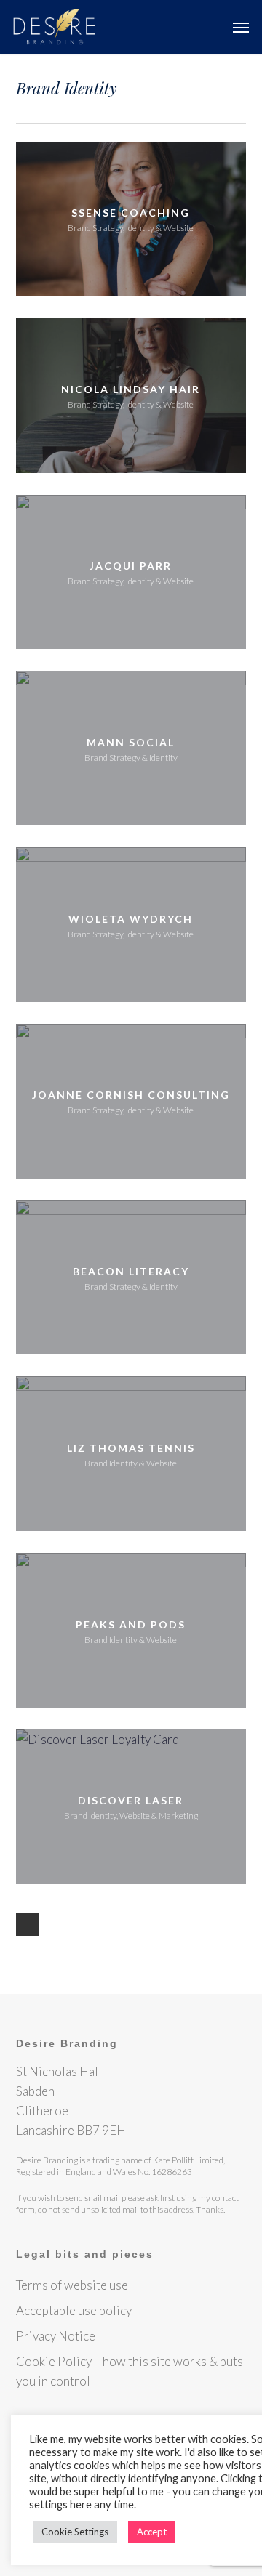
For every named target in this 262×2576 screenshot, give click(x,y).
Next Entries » (28, 1924)
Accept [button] (152, 2532)
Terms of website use (72, 2285)
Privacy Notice (56, 2336)
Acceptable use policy (74, 2310)
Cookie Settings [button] (75, 2532)
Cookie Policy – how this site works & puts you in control (130, 2371)
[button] (241, 27)
